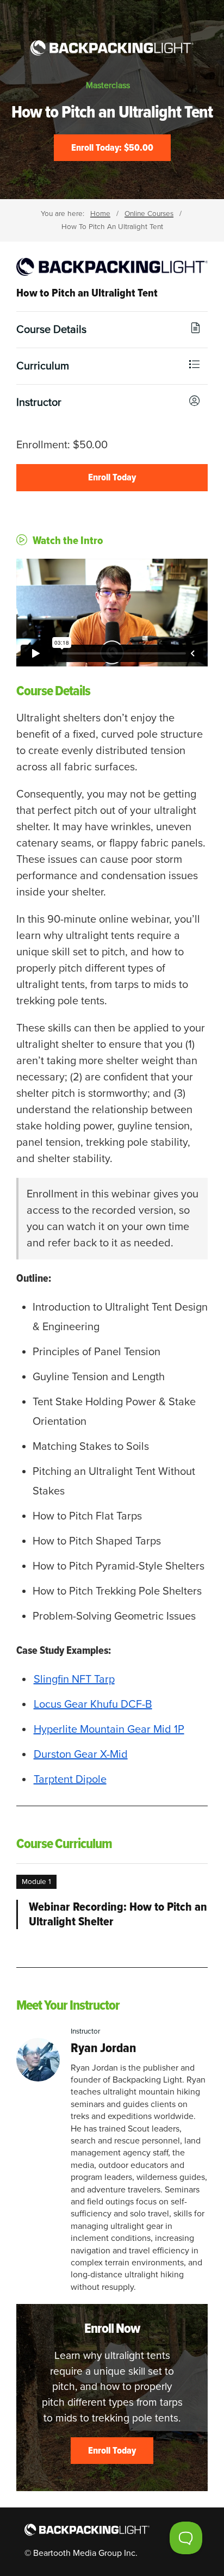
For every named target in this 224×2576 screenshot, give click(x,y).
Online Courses (149, 214)
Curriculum (43, 366)
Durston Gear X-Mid (81, 1755)
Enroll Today (112, 477)
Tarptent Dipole (70, 1780)
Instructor (39, 403)
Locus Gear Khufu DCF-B (93, 1704)
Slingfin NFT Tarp (74, 1679)
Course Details (51, 330)
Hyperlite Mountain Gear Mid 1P (109, 1729)
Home (100, 214)
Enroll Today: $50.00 (112, 147)
